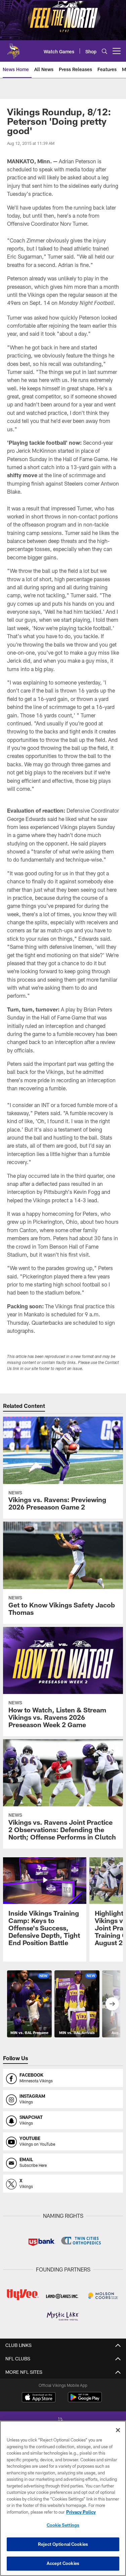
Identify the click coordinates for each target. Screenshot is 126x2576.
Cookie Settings (63, 2525)
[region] (63, 2498)
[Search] (104, 51)
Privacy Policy (81, 2512)
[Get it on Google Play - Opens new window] (85, 2400)
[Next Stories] (112, 2004)
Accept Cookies (63, 2563)
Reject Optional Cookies (63, 2544)
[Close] (118, 2430)
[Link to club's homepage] (13, 48)
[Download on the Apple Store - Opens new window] (39, 2398)
